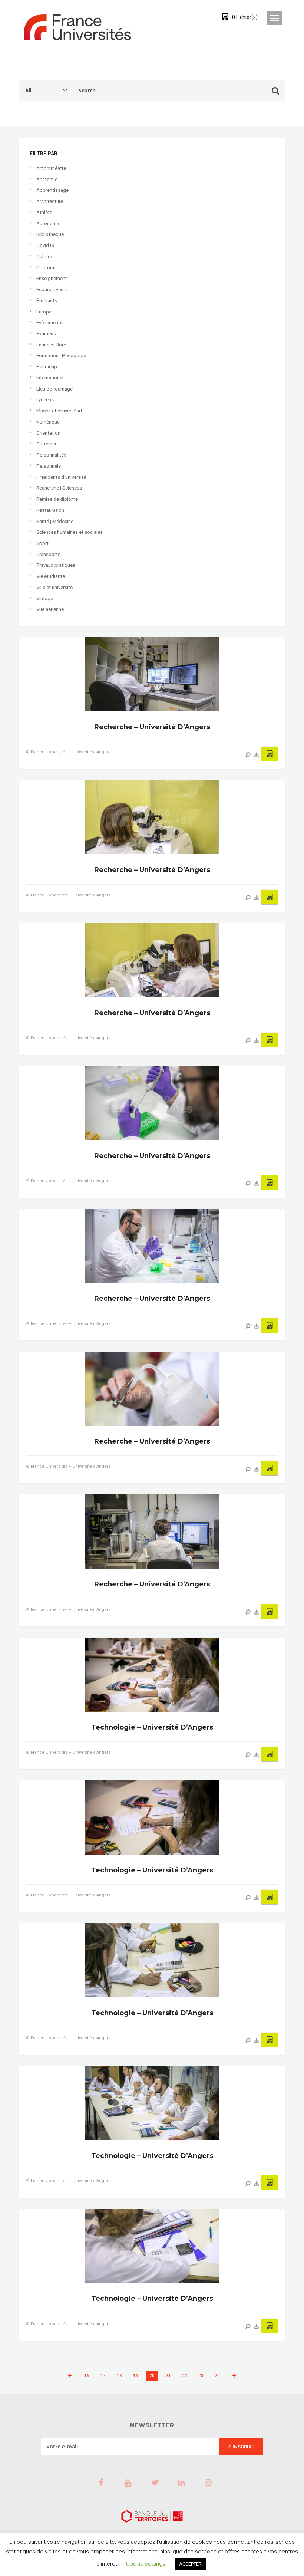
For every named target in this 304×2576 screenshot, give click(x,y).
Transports (48, 554)
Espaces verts (52, 289)
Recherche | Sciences (59, 488)
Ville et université (54, 587)
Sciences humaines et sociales (70, 532)
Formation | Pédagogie (61, 356)
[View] (248, 755)
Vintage (45, 598)
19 (136, 2376)
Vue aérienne (50, 609)
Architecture (50, 201)
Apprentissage (52, 190)
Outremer (46, 444)
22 (185, 2376)
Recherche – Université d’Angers (152, 727)
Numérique (48, 422)
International (50, 378)
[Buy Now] (257, 755)
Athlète (44, 212)
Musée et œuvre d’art (59, 411)
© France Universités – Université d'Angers (68, 752)
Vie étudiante (51, 576)
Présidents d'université (61, 477)
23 (201, 2376)
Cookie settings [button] (146, 2564)
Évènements (49, 323)
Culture (44, 256)
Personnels (49, 466)
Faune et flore (51, 345)
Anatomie (47, 179)
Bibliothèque (50, 234)
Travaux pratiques (56, 565)
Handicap (47, 367)
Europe (44, 312)
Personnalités (51, 455)
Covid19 (45, 245)
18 (119, 2376)
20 (152, 2376)
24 (217, 2376)
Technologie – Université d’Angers (152, 1727)
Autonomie (48, 223)
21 (168, 2376)
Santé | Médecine (55, 521)
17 (103, 2376)
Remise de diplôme (57, 499)
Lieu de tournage (54, 389)
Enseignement (52, 278)
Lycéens (45, 400)
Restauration (50, 510)
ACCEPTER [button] (190, 2564)
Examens (46, 334)
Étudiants (47, 301)
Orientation (48, 433)
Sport (42, 543)
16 (87, 2376)
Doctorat (46, 268)
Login (198, 17)
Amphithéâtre (51, 168)
